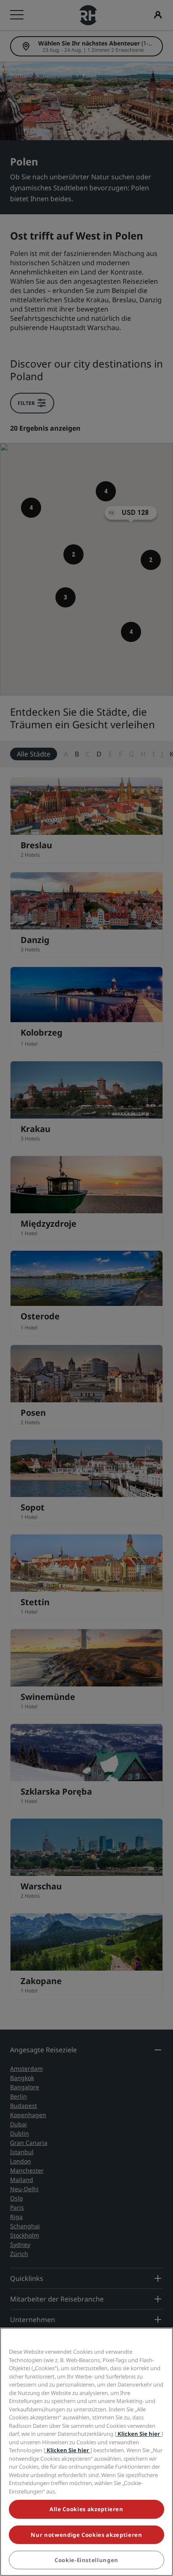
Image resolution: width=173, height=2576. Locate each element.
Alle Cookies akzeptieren (86, 2509)
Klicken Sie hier (139, 2434)
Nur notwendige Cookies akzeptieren (86, 2535)
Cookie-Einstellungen (86, 2560)
